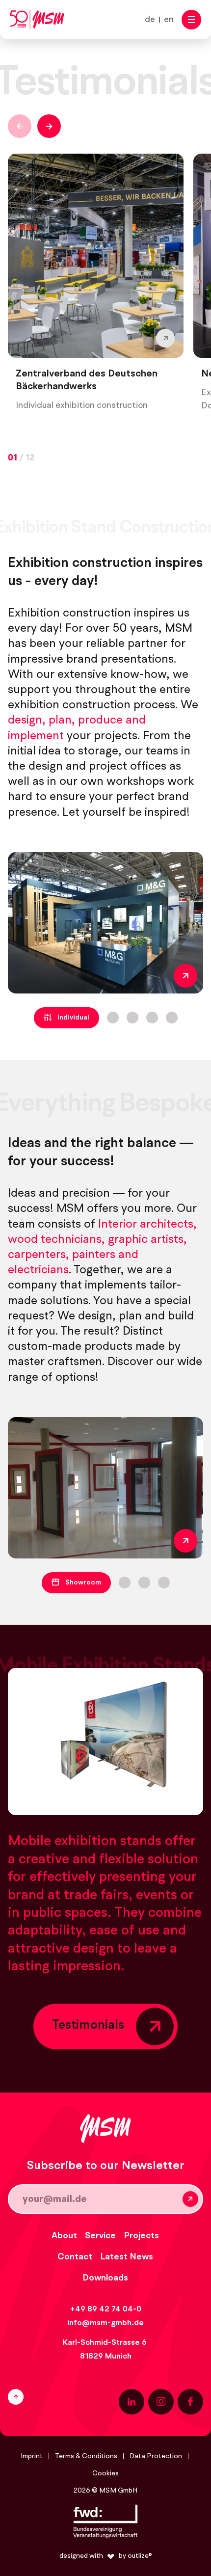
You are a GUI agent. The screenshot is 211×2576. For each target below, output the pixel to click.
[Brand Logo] (37, 20)
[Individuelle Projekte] (105, 923)
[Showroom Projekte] (105, 1488)
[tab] (66, 1018)
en (169, 20)
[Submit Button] (190, 2199)
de (150, 20)
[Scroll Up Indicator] (52, 2397)
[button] (191, 20)
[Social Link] (132, 2402)
